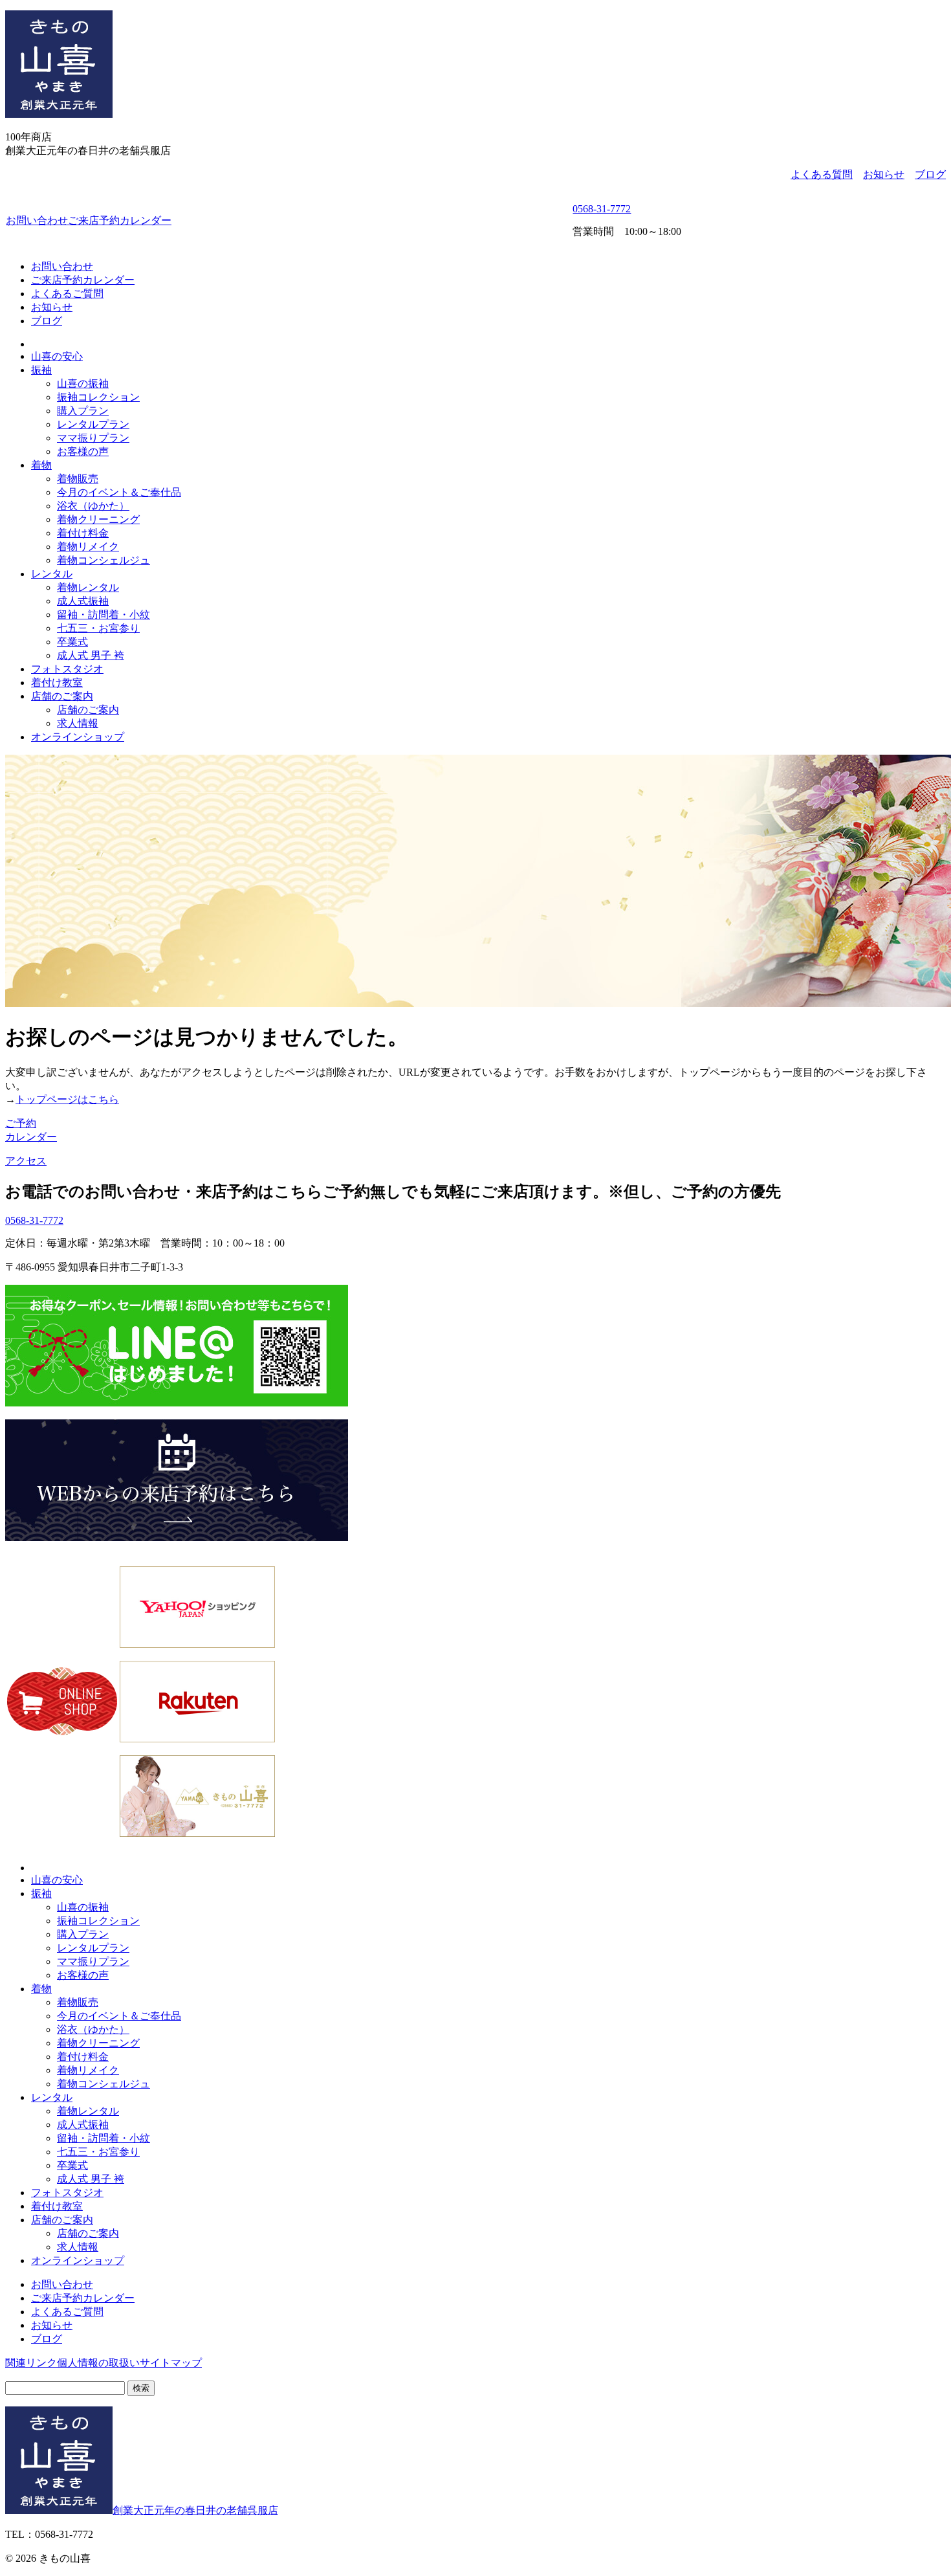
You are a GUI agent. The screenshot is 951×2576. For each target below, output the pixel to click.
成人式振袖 (83, 601)
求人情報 (78, 723)
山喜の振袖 (83, 383)
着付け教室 (57, 683)
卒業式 (72, 642)
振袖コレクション (98, 397)
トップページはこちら (67, 1099)
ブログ (930, 174)
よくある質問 (822, 174)
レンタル (52, 574)
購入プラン (83, 411)
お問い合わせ (37, 220)
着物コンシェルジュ (104, 560)
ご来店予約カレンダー (120, 220)
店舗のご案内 (62, 696)
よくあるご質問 (67, 294)
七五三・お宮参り (98, 628)
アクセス (26, 1161)
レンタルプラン (93, 424)
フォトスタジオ (67, 669)
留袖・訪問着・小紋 (104, 615)
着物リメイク (88, 547)
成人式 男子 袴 (91, 655)
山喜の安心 (57, 356)
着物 (41, 465)
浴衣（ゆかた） (93, 506)
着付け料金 (83, 533)
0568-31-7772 (602, 209)
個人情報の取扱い (98, 2363)
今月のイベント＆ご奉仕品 (119, 492)
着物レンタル (88, 587)
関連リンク (31, 2363)
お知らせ (884, 174)
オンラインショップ (78, 737)
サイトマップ (171, 2363)
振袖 (41, 370)
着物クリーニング (98, 519)
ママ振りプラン (93, 438)
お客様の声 (83, 451)
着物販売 (78, 479)
